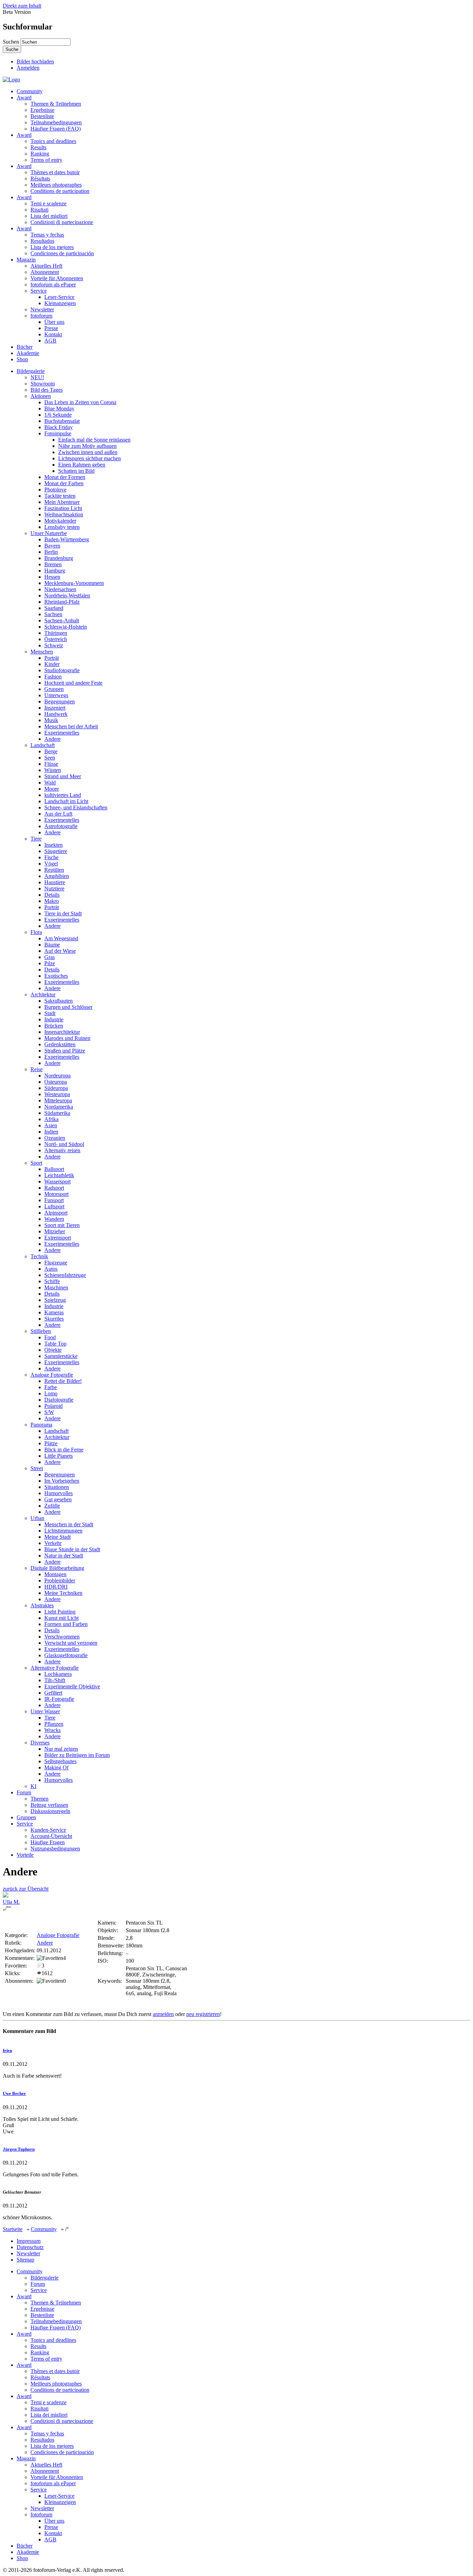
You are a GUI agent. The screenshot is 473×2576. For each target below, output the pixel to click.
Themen (39, 1799)
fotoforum (41, 316)
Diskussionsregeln (50, 1811)
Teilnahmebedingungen (56, 122)
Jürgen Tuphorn (19, 2149)
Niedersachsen (60, 589)
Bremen (53, 564)
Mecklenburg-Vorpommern (74, 583)
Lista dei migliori (49, 216)
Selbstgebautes (60, 1761)
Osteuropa (56, 1082)
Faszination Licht (63, 508)
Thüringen (56, 633)
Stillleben (41, 1331)
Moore (52, 789)
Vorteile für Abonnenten (57, 278)
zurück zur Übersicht (26, 1889)
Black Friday (59, 427)
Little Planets (59, 1456)
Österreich (56, 639)
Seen (50, 758)
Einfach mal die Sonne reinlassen (94, 440)
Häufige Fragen (48, 1842)
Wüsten (53, 770)
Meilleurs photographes (56, 185)
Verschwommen (62, 1637)
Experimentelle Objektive (72, 1686)
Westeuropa (57, 1094)
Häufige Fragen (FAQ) (56, 129)
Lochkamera (58, 1674)
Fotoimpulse (58, 433)
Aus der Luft (58, 814)
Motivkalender (60, 521)
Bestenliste (42, 116)
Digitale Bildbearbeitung (57, 1568)
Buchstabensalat (62, 421)
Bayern (52, 546)
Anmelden (28, 68)
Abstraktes (42, 1605)
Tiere (36, 839)
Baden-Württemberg (67, 539)
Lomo (51, 1393)
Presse (51, 328)
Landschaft (43, 745)
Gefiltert (53, 1693)
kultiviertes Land (63, 795)
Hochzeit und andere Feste (73, 683)
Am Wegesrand (61, 938)
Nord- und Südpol (64, 1144)
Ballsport (54, 1169)
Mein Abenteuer (62, 502)
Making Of (56, 1767)
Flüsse (51, 764)
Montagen (55, 1574)
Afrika (51, 1119)
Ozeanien (55, 1138)
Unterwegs (56, 695)
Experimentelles (62, 733)
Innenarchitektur (62, 1032)
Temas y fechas (47, 235)
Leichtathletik (59, 1175)
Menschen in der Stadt (69, 1524)
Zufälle (52, 1506)
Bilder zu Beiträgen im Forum (77, 1755)
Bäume (52, 945)
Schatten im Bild (76, 471)
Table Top (55, 1344)
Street (37, 1468)
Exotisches (56, 976)
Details (52, 895)
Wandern (54, 1219)
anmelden (163, 2014)
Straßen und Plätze (65, 1051)
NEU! (37, 377)
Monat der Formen (65, 477)
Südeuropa (56, 1088)
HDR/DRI (56, 1587)
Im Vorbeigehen (62, 1481)
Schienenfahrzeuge (65, 1275)
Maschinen (56, 1287)
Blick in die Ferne (64, 1450)
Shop (22, 359)
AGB (50, 341)
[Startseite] (11, 79)
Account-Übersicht (51, 1836)
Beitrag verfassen (49, 1805)
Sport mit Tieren (62, 1225)
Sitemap (25, 2260)
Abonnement (45, 272)
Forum (24, 1792)
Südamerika (57, 1113)
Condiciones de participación (62, 253)
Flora (36, 932)
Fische (51, 857)
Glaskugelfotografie (66, 1655)
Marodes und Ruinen (67, 1038)
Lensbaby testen (62, 527)
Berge (51, 751)
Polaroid (53, 1406)
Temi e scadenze (48, 203)
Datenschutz (30, 2247)
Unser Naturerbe (49, 533)
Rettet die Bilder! (63, 1381)
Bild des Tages (47, 390)
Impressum (29, 2241)
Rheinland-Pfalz (62, 602)
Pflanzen (54, 1724)
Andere (52, 739)
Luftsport (54, 1206)
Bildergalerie (31, 371)
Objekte (53, 1350)
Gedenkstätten (60, 1044)
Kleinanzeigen (60, 303)
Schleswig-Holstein (66, 627)
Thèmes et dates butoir (55, 172)
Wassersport (57, 1182)
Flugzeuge (56, 1263)
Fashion (53, 677)
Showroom (43, 384)
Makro (52, 901)
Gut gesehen (58, 1499)
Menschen (42, 652)
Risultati (39, 210)
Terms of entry (46, 160)
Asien (51, 1125)
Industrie (54, 1019)
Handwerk (56, 714)
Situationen (57, 1487)
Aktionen (41, 396)
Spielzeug (55, 1300)
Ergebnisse (42, 110)
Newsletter (42, 309)
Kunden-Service (48, 1830)
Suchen (12, 42)
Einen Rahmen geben (82, 465)
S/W (49, 1412)
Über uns (54, 322)
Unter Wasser (45, 1711)
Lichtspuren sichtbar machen (90, 458)
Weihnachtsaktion (64, 514)
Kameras (54, 1312)
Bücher (25, 347)
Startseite (13, 2229)
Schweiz (54, 645)
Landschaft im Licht (66, 801)
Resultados (42, 241)
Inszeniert (55, 708)
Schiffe (52, 1281)
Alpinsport (56, 1213)
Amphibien (57, 876)
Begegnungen (60, 701)
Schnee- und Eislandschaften (76, 807)
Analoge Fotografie (52, 1375)
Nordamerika (59, 1107)
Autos (51, 1269)
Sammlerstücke (61, 1356)
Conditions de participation (60, 191)
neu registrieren (203, 2014)
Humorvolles (59, 1493)
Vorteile (25, 1855)
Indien (51, 1132)
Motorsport (56, 1194)
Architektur (43, 994)
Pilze (50, 963)
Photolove (55, 490)
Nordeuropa (57, 1076)
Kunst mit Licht (61, 1618)
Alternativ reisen (62, 1150)
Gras (50, 957)
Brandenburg (59, 558)
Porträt (52, 658)
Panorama (41, 1425)
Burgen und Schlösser (68, 1007)
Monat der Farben (64, 483)
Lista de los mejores (52, 247)
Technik (39, 1256)
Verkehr (53, 1543)
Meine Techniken (63, 1593)
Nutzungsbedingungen (55, 1849)
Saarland (54, 608)
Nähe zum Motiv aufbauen (87, 446)
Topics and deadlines (53, 141)
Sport (36, 1163)
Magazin (26, 260)
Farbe (51, 1387)
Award (24, 97)
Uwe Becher (14, 2093)
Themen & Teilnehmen (56, 104)
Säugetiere (56, 851)
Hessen (52, 577)
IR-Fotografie (59, 1699)
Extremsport (58, 1238)
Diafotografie (59, 1400)
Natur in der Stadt (64, 1556)
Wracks (52, 1730)
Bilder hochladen (35, 61)
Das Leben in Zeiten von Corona (80, 402)
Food (50, 1337)
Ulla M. (11, 1902)
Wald (50, 783)
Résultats (40, 179)
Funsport (54, 1200)
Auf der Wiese (60, 951)
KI (33, 1786)
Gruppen (54, 689)
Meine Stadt (57, 1537)
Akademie (28, 353)
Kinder (52, 664)
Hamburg (55, 571)
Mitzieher (55, 1231)
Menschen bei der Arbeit (71, 726)
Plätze (51, 1443)
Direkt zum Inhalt (22, 6)
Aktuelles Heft (46, 266)
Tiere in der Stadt (63, 913)
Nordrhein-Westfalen (67, 596)
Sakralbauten (59, 1001)
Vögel (51, 864)
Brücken (54, 1026)
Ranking (40, 154)
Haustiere (55, 882)
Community (30, 91)
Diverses (40, 1743)
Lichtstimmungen (63, 1531)
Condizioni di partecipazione (62, 222)
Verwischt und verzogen (71, 1643)
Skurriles (54, 1319)
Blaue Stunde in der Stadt (72, 1549)
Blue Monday (59, 408)
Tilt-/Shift (55, 1680)
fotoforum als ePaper (53, 285)
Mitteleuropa (58, 1100)
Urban (37, 1518)
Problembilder (60, 1580)
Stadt (50, 1013)
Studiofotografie (62, 670)
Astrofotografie (61, 826)
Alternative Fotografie (55, 1668)
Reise (37, 1069)
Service (39, 291)
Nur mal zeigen (61, 1749)
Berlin (51, 552)
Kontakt (53, 334)
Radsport (54, 1188)
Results (38, 147)
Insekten (53, 845)
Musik (51, 720)
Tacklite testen (60, 496)
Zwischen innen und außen (88, 452)
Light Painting (60, 1612)
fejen (7, 2050)
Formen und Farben (66, 1624)
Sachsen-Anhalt (62, 620)
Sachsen (53, 614)
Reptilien (54, 870)
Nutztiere (54, 889)
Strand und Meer (63, 776)
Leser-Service (59, 297)
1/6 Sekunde (58, 415)
